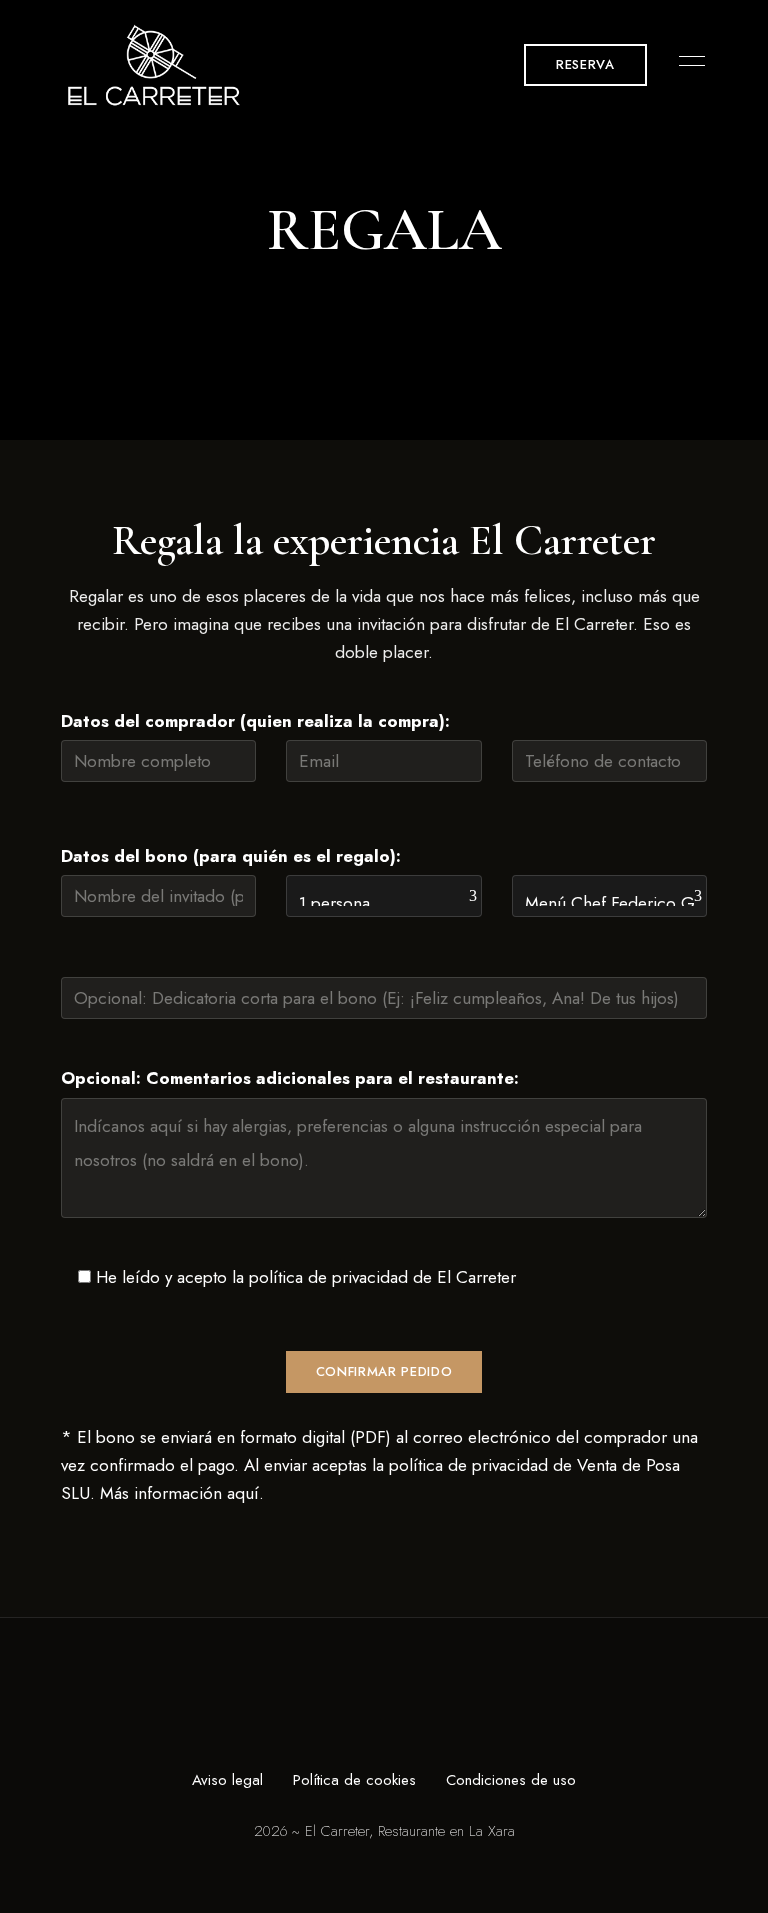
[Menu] (687, 61)
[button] (585, 65)
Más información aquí (179, 1493)
